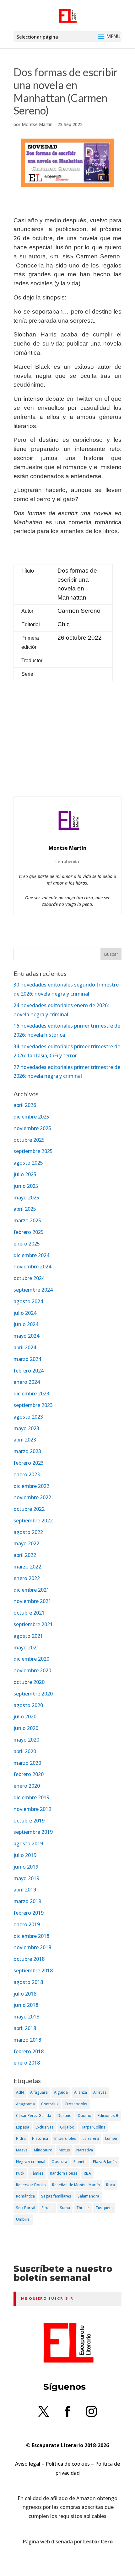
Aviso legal (28, 2464)
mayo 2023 (26, 1428)
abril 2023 (25, 1440)
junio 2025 (26, 1186)
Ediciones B (108, 2116)
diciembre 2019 (31, 1797)
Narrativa (85, 2150)
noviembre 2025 (32, 1128)
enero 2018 (27, 2063)
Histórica (40, 2138)
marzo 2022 (27, 1567)
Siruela (48, 2208)
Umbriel (23, 2219)
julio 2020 (25, 1716)
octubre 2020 (29, 1682)
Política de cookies (68, 2464)
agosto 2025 (28, 1163)
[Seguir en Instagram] (91, 2411)
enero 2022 (27, 1578)
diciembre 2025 (31, 1117)
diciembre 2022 (31, 1486)
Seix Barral (26, 2208)
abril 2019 (25, 1890)
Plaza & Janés (105, 2162)
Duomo (85, 2116)
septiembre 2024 (33, 1290)
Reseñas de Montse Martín (76, 2185)
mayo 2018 (26, 2017)
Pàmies (37, 2173)
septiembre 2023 (33, 1405)
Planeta (80, 2162)
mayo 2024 (26, 1336)
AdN (20, 2092)
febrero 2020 (29, 1774)
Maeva (22, 2150)
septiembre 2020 (33, 1694)
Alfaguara (39, 2092)
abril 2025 (25, 1209)
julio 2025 (25, 1174)
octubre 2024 (29, 1278)
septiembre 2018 (33, 1970)
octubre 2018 (29, 1959)
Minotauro (43, 2150)
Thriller (83, 2208)
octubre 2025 (29, 1140)
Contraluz (50, 2104)
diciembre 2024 (31, 1255)
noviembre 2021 (32, 1601)
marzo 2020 (27, 1763)
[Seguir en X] (44, 2411)
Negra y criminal (31, 2162)
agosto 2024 (28, 1301)
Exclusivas (45, 2127)
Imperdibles (65, 2138)
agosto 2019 (28, 1843)
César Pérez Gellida (34, 2116)
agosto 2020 (28, 1705)
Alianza (81, 2092)
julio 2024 (25, 1313)
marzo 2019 (27, 1901)
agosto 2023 (28, 1417)
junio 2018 (26, 2005)
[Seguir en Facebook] (67, 2411)
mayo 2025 (26, 1198)
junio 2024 (26, 1324)
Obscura (59, 2162)
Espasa (23, 2127)
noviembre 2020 (32, 1670)
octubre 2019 (29, 1821)
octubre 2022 (29, 1509)
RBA (87, 2173)
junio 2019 (26, 1867)
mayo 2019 (26, 1878)
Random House (64, 2173)
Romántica (25, 2196)
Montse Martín (37, 124)
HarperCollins (93, 2127)
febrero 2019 (29, 1913)
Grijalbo (67, 2127)
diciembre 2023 (31, 1394)
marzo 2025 (27, 1220)
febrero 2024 (29, 1371)
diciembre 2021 (31, 1590)
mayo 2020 (26, 1740)
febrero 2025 (29, 1232)
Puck (20, 2173)
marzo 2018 (27, 2040)
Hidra (21, 2138)
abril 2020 (25, 1751)
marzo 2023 (27, 1451)
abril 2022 (25, 1555)
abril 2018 (25, 2028)
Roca (111, 2185)
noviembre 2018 (32, 1947)
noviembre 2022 (32, 1497)
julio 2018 (25, 1994)
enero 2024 (27, 1382)
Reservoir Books (31, 2185)
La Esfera (91, 2138)
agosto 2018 (28, 1982)
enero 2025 (27, 1244)
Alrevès (100, 2092)
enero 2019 (27, 1924)
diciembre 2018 (31, 1936)
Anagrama (25, 2104)
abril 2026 (25, 1105)
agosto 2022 (28, 1532)
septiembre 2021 (33, 1624)
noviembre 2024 (32, 1267)
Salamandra (88, 2196)
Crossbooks (76, 2104)
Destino (65, 2116)
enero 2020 (27, 1786)
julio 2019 (25, 1855)
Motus (64, 2150)
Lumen (111, 2138)
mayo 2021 (26, 1648)
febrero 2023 (29, 1463)
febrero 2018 (29, 2051)
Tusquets (104, 2208)
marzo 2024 (27, 1359)
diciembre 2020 (31, 1659)
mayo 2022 (26, 1543)
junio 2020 (26, 1728)
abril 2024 (25, 1347)
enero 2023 (27, 1474)
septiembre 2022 (33, 1521)
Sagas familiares (56, 2196)
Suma (65, 2208)
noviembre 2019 (32, 1809)
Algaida (61, 2092)
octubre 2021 (29, 1613)
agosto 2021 (28, 1636)
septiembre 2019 (33, 1832)
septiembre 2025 (33, 1151)
